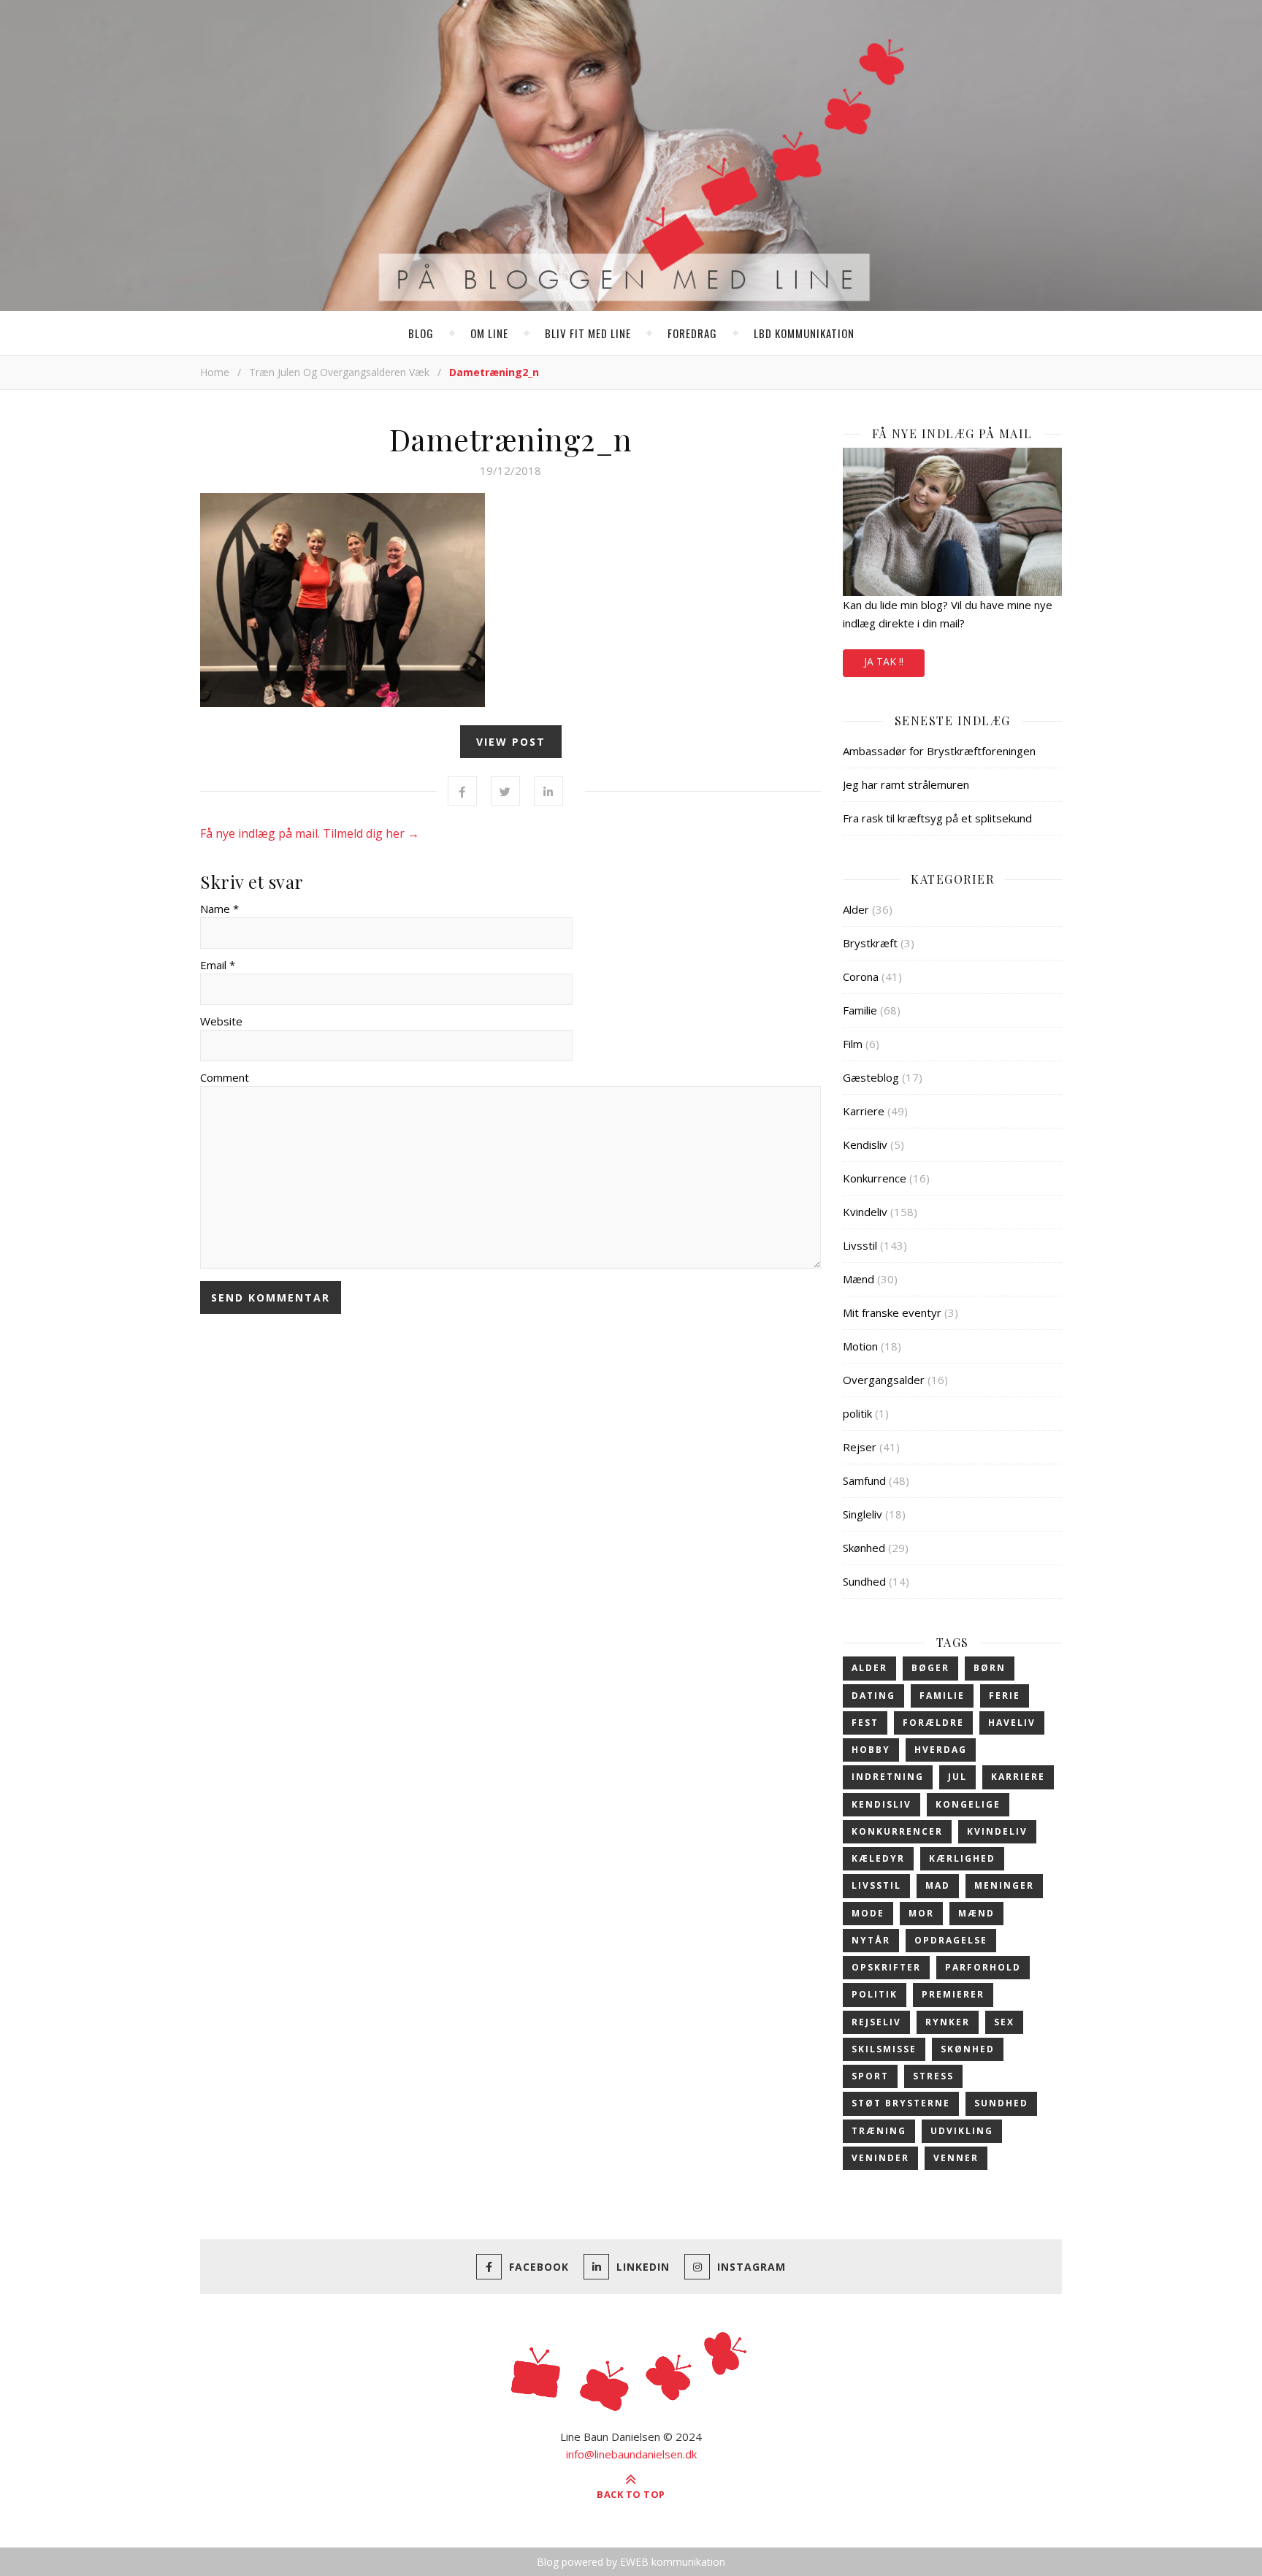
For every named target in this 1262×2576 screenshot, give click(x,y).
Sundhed (864, 1581)
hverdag (941, 1750)
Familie (860, 1010)
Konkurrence (875, 1178)
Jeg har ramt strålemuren (906, 784)
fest (865, 1723)
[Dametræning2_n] (510, 600)
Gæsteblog (871, 1077)
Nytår (871, 1940)
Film (853, 1044)
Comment (225, 1077)
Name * (219, 909)
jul (957, 1777)
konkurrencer (897, 1831)
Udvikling (962, 2131)
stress (933, 2076)
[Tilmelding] (952, 522)
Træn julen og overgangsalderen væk (339, 372)
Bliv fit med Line (588, 333)
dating (873, 1696)
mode (868, 1913)
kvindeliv (997, 1831)
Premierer (953, 1994)
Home (215, 372)
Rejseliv (876, 2022)
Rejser (860, 1447)
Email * (218, 965)
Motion (860, 1346)
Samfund (864, 1480)
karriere (1018, 1777)
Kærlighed (962, 1858)
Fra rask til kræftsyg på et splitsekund (937, 818)
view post (511, 742)
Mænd (858, 1279)
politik (857, 1413)
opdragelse (951, 1940)
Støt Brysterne (901, 2103)
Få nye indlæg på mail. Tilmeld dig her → (310, 833)
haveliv (1012, 1723)
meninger (1004, 1885)
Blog (421, 333)
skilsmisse (884, 2049)
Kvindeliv (865, 1212)
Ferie (1005, 1696)
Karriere (864, 1111)
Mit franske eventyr (892, 1312)
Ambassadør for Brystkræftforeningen (939, 751)
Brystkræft (870, 943)
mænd (976, 1913)
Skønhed (864, 1548)
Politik (875, 1994)
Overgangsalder (884, 1380)
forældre (933, 1723)
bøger (930, 1668)
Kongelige (968, 1804)
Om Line (489, 333)
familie (942, 1696)
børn (990, 1668)
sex (1004, 2022)
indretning (888, 1777)
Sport (870, 2076)
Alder (856, 909)
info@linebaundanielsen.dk (631, 2454)
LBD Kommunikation (804, 333)
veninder (880, 2158)
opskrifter (886, 1967)
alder (869, 1668)
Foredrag (692, 333)
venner (956, 2158)
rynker (948, 2022)
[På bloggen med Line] (631, 158)
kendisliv (882, 1804)
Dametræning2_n (511, 439)
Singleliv (863, 1514)
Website (221, 1021)
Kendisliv (865, 1144)
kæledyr (878, 1858)
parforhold (983, 1967)
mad (938, 1885)
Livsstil (860, 1245)
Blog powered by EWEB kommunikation (631, 2562)
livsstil (876, 1885)
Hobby (871, 1750)
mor (921, 1913)
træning (879, 2131)
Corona (861, 976)
